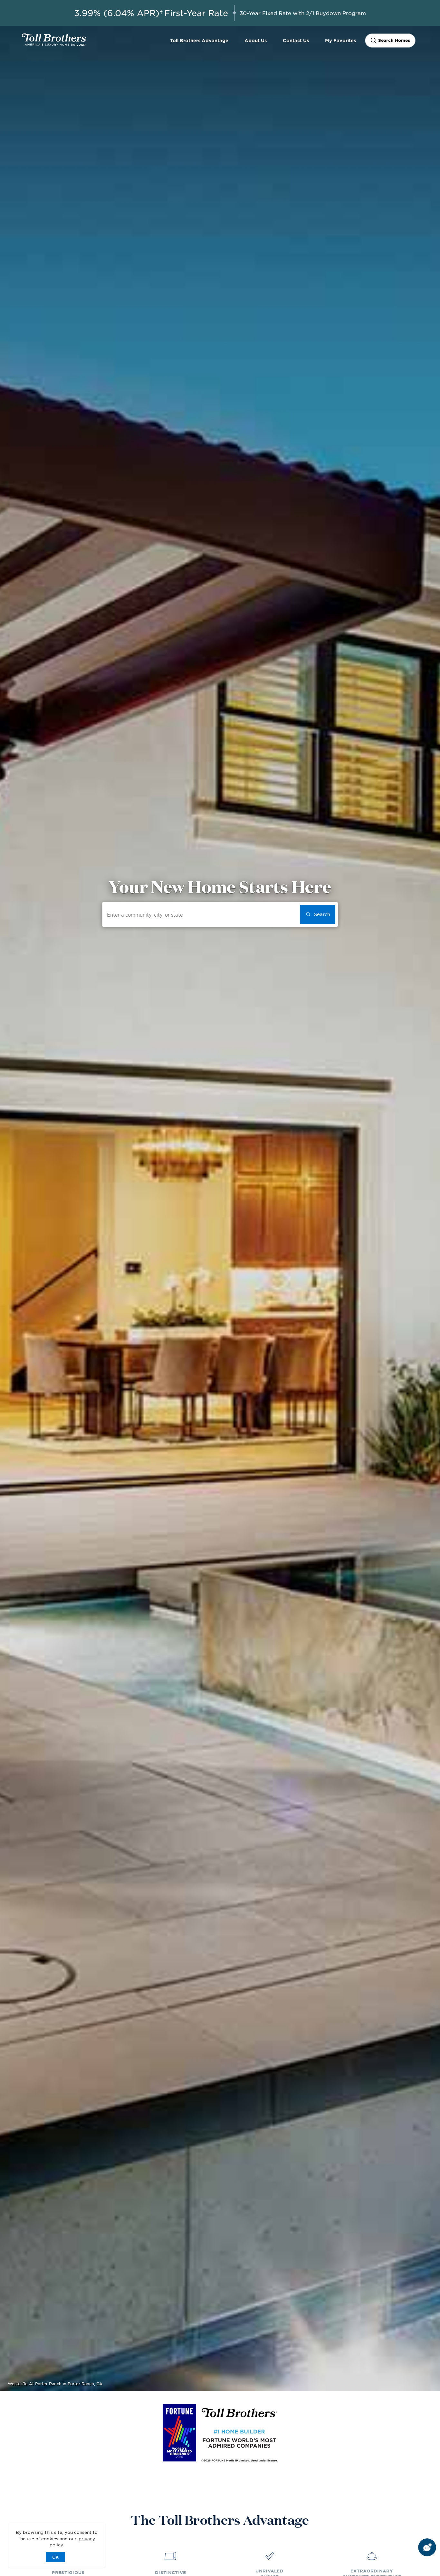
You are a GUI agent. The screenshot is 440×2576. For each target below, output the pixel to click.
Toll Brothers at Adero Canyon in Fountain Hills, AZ (59, 2384)
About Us (256, 40)
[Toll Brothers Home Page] (54, 43)
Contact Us (296, 40)
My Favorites (340, 40)
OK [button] (55, 2557)
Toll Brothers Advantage (199, 40)
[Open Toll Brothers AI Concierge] (427, 2547)
